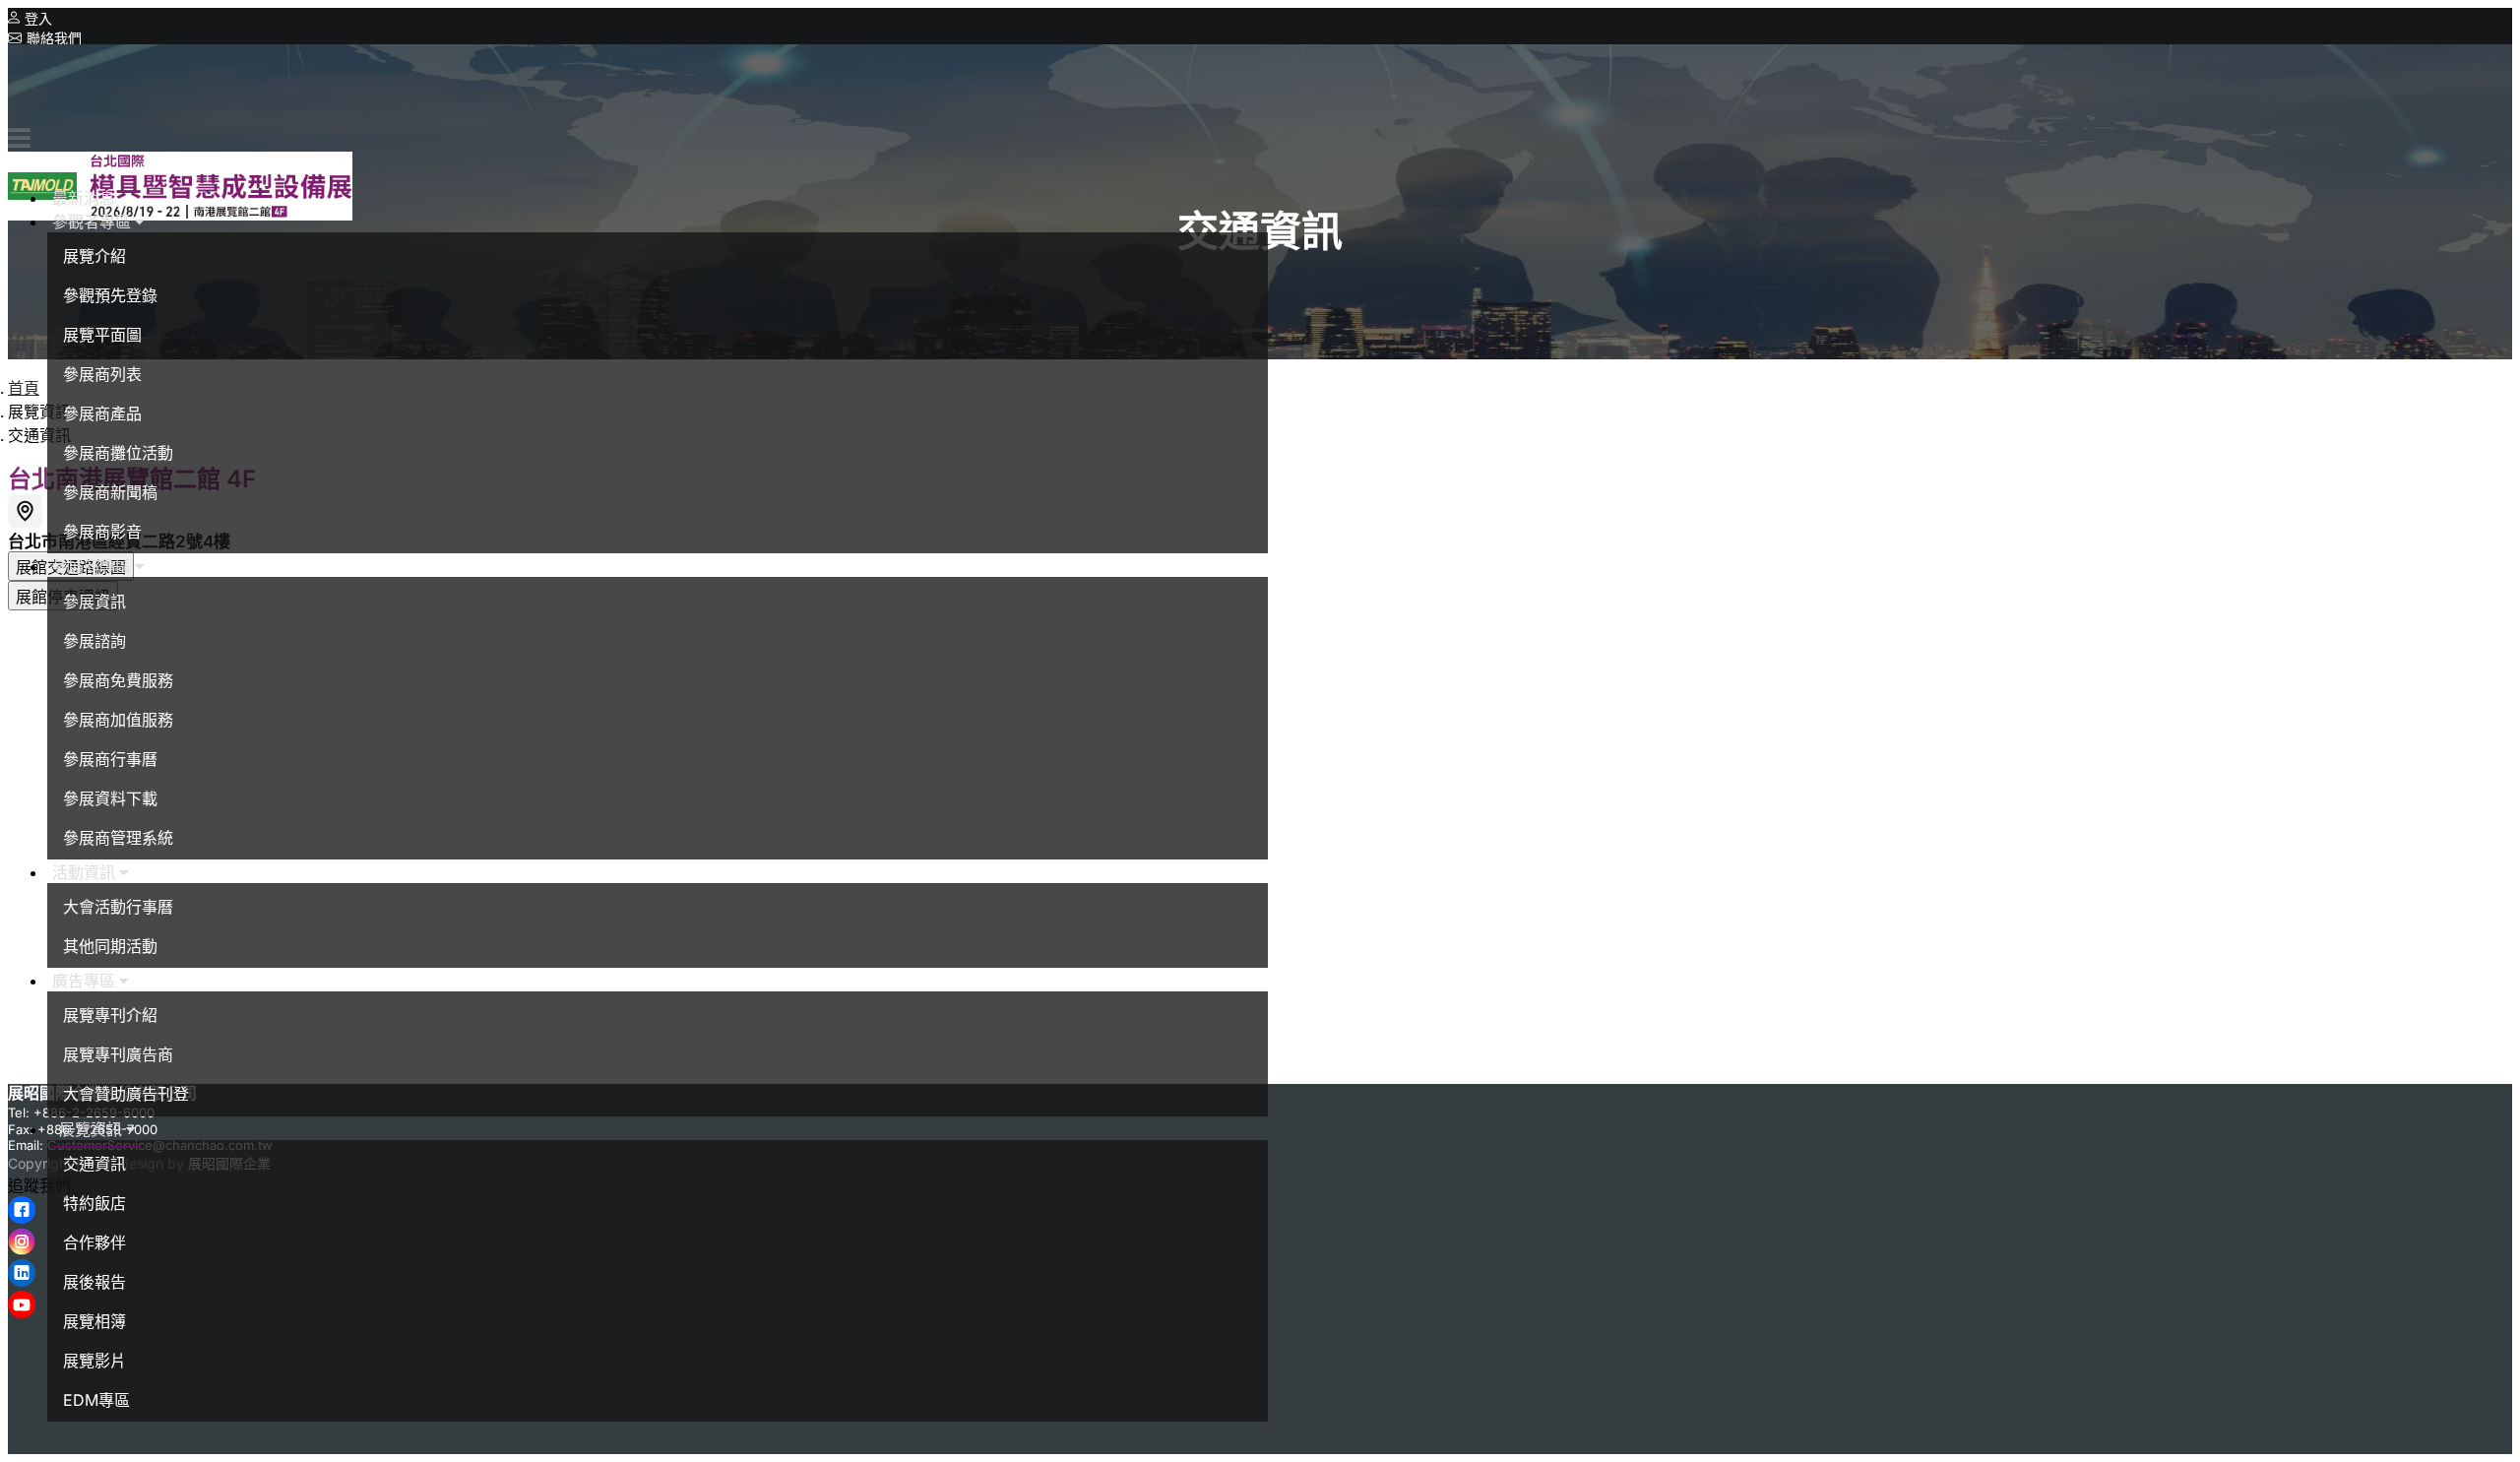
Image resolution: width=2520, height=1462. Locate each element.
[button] (98, 222)
